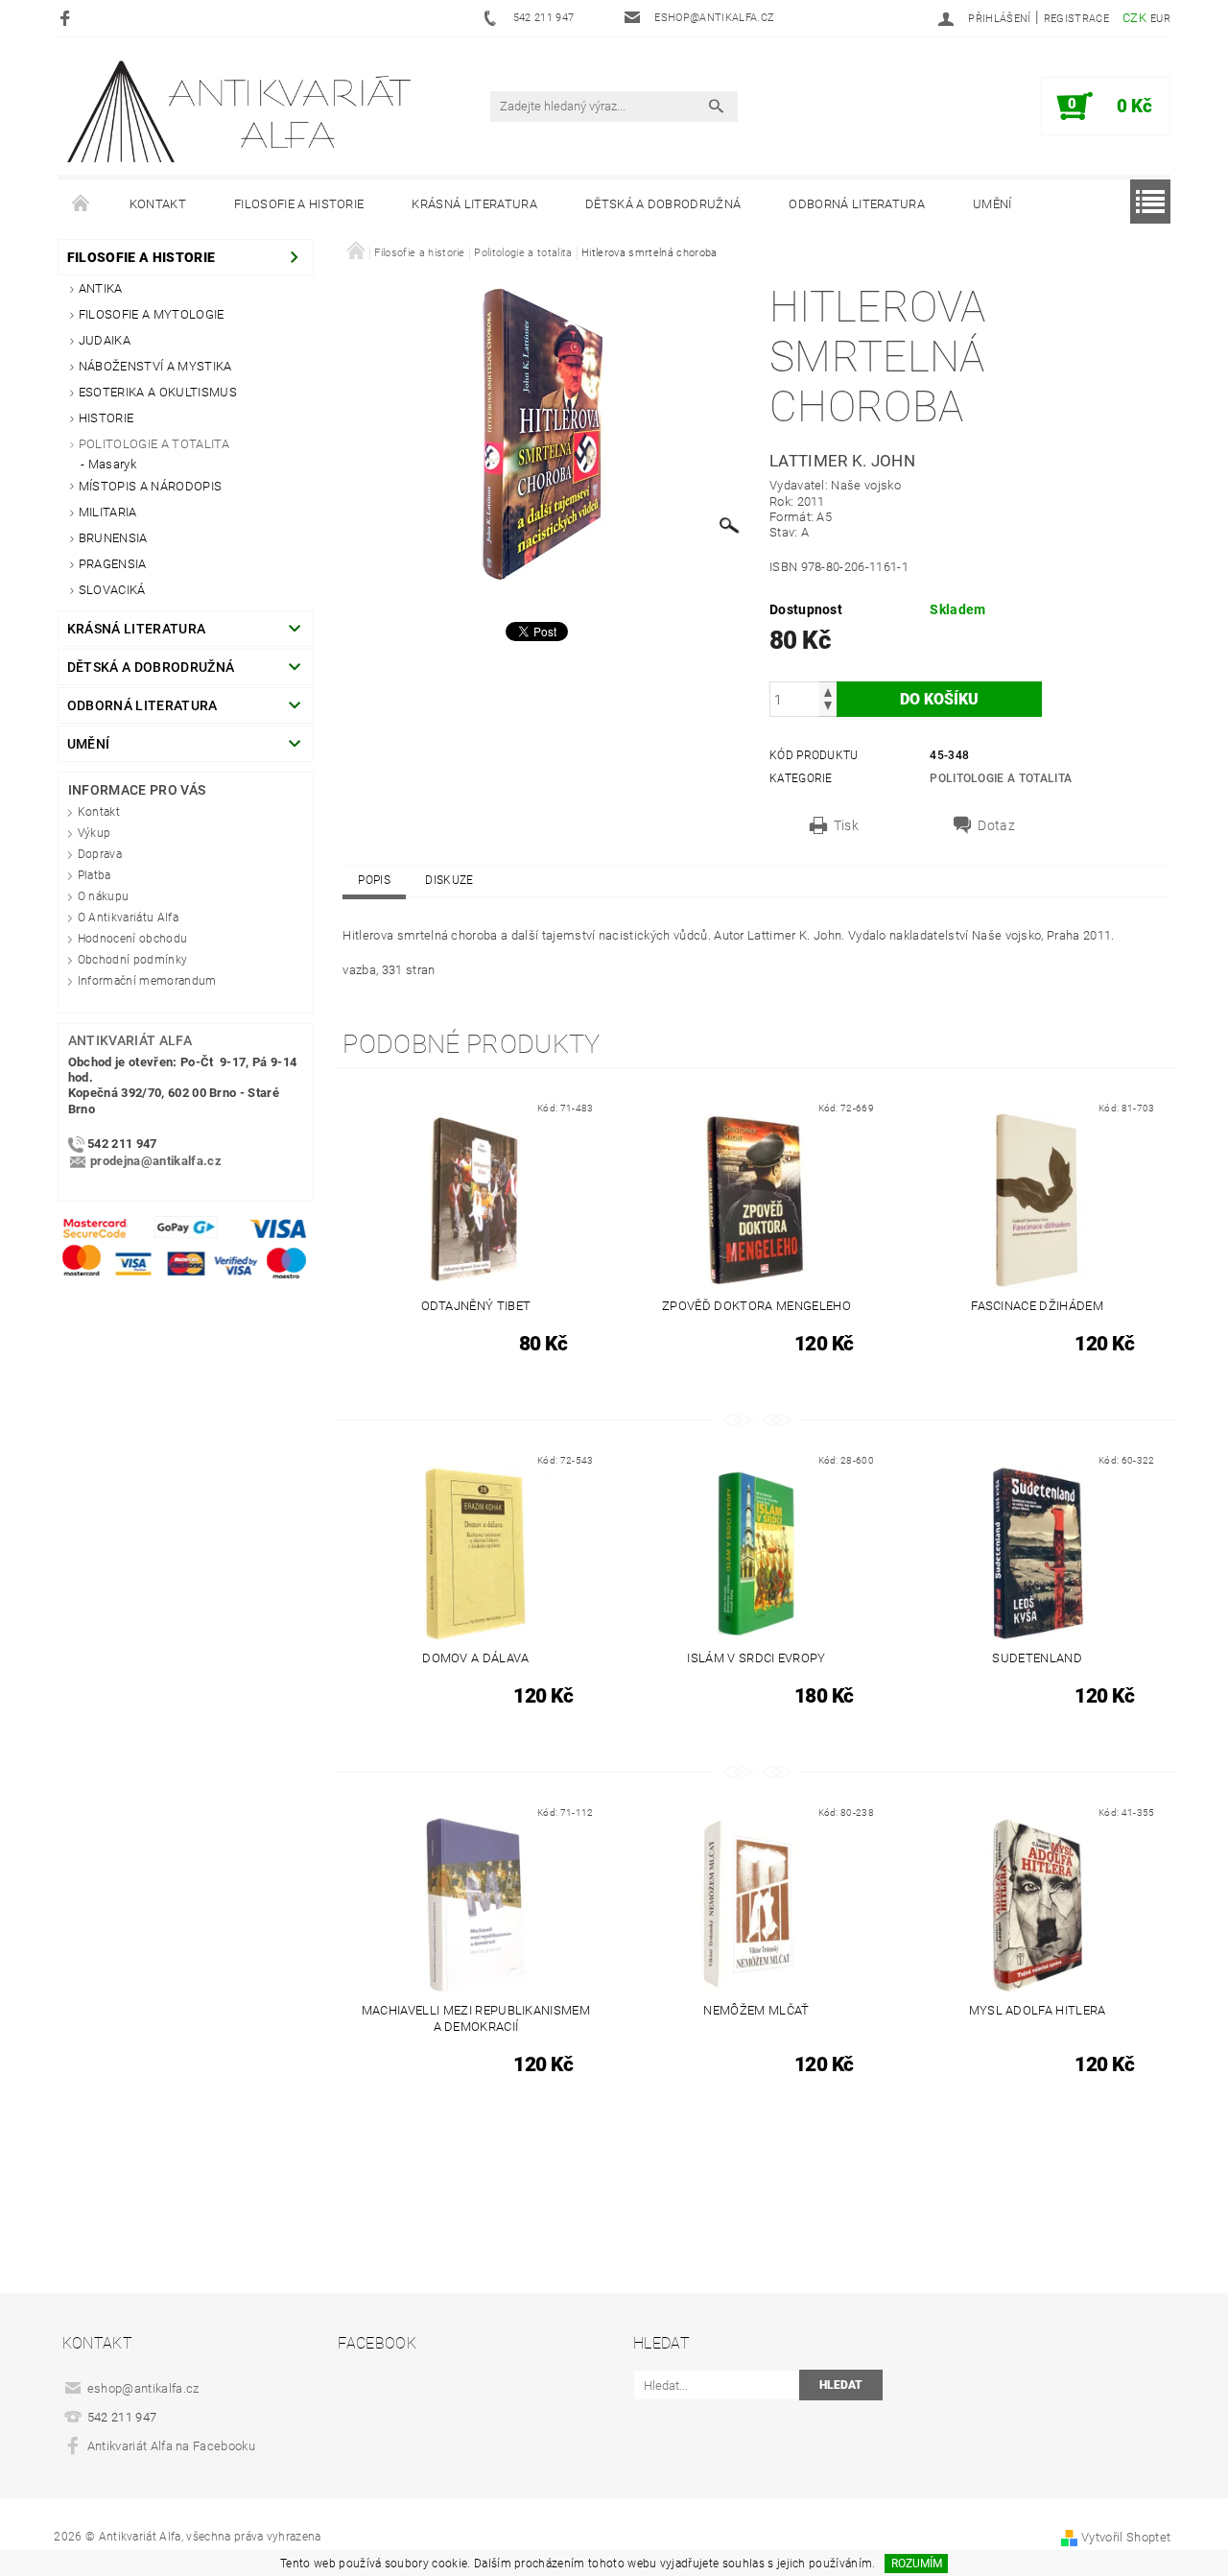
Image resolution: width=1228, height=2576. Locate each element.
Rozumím (917, 2564)
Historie (106, 418)
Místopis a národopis (150, 486)
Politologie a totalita (154, 444)
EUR (1160, 19)
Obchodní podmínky (132, 960)
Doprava (100, 854)
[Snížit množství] (828, 708)
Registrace (1076, 19)
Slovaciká (112, 590)
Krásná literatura (474, 204)
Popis (374, 880)
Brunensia (113, 538)
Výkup (94, 833)
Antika (101, 288)
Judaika (105, 340)
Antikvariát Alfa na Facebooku (171, 2446)
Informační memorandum (147, 981)
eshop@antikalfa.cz (143, 2388)
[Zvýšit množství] (828, 691)
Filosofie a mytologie (152, 314)
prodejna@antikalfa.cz (156, 1161)
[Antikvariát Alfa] (241, 112)
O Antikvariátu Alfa (128, 918)
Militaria (108, 512)
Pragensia (113, 564)
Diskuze (449, 880)
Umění (992, 204)
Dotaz (996, 825)
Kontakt (158, 204)
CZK (1134, 18)
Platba (94, 875)
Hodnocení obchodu (132, 939)
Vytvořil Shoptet (1126, 2537)
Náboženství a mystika (155, 366)
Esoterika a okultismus (158, 392)
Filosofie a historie (299, 204)
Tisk (846, 825)
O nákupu (104, 896)
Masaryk (112, 464)
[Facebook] (68, 18)
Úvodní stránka (82, 204)
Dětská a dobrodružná (663, 204)
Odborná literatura (857, 204)
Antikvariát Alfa (130, 1040)
